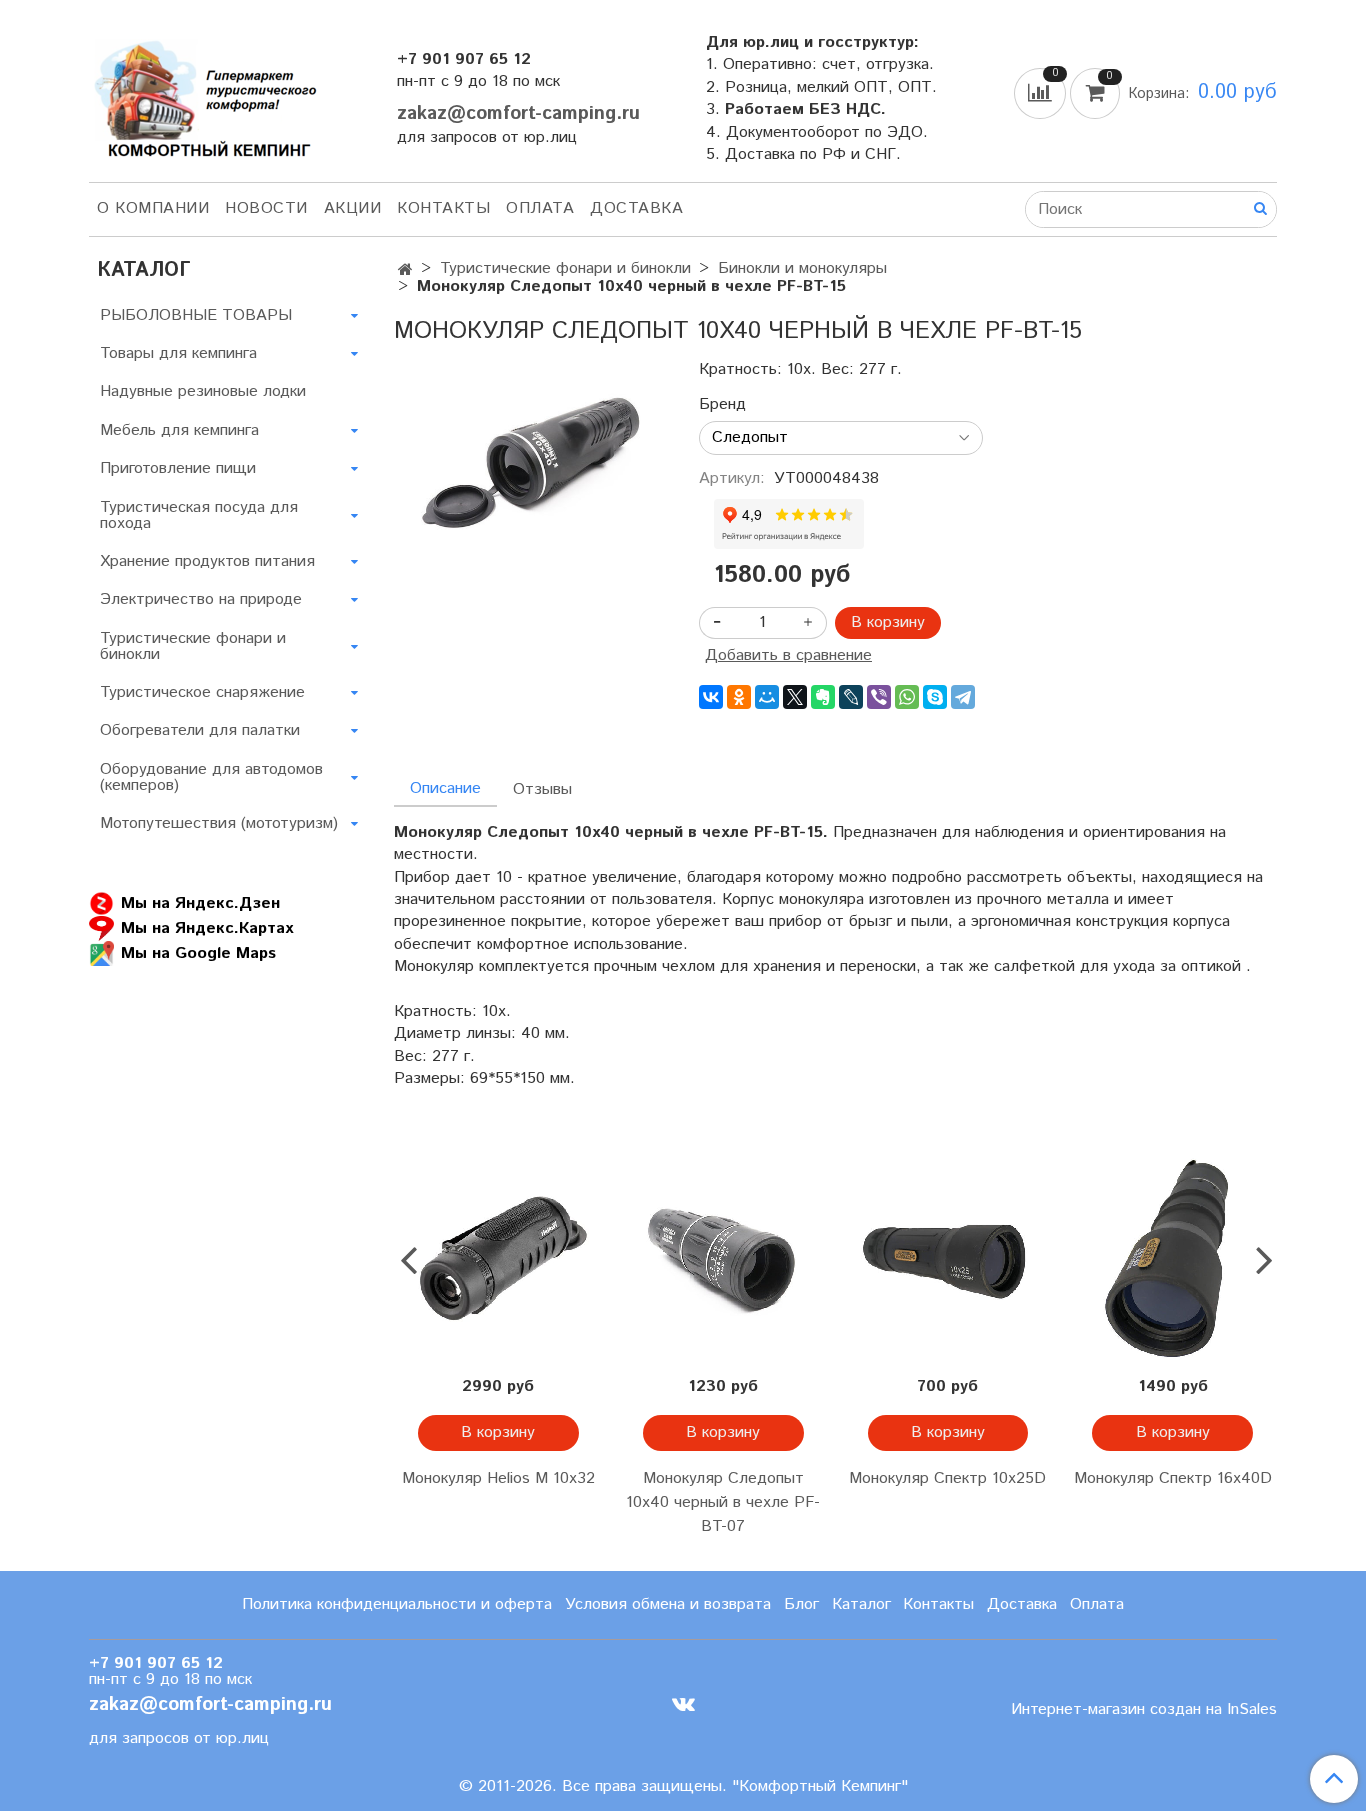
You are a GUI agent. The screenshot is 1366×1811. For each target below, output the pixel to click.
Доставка (636, 208)
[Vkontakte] (683, 1704)
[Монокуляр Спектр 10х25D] (948, 1259)
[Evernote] (823, 697)
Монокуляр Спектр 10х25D (947, 1478)
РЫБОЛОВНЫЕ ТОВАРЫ (196, 315)
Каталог (861, 1604)
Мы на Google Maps (198, 953)
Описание (445, 788)
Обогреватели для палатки (200, 730)
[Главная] (405, 270)
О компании (153, 208)
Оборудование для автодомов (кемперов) (211, 777)
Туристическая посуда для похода (199, 515)
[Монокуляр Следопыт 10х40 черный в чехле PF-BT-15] (530, 465)
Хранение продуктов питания (207, 561)
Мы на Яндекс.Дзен (200, 903)
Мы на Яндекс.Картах (207, 928)
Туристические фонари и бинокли (565, 268)
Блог (801, 1604)
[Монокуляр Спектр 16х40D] (1172, 1259)
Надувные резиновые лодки (203, 391)
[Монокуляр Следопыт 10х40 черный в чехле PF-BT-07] (723, 1259)
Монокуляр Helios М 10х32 (498, 1478)
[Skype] (935, 697)
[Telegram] (963, 697)
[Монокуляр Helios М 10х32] (498, 1259)
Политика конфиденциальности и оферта (397, 1604)
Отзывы (542, 789)
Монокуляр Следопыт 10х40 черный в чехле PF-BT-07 (723, 1502)
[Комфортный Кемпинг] (203, 94)
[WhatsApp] (907, 697)
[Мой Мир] (767, 697)
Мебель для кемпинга (179, 430)
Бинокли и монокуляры (802, 268)
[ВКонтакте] (711, 697)
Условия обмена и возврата (668, 1604)
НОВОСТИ (266, 208)
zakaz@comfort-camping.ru (518, 113)
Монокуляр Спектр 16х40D (1173, 1478)
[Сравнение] (1042, 92)
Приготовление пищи (178, 468)
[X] (795, 697)
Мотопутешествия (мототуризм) (219, 823)
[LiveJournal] (851, 697)
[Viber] (879, 697)
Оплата (540, 208)
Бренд (722, 405)
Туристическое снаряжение (202, 692)
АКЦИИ (353, 208)
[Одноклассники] (739, 697)
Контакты (443, 208)
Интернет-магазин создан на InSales (1144, 1710)
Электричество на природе (201, 599)
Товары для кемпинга (178, 353)
